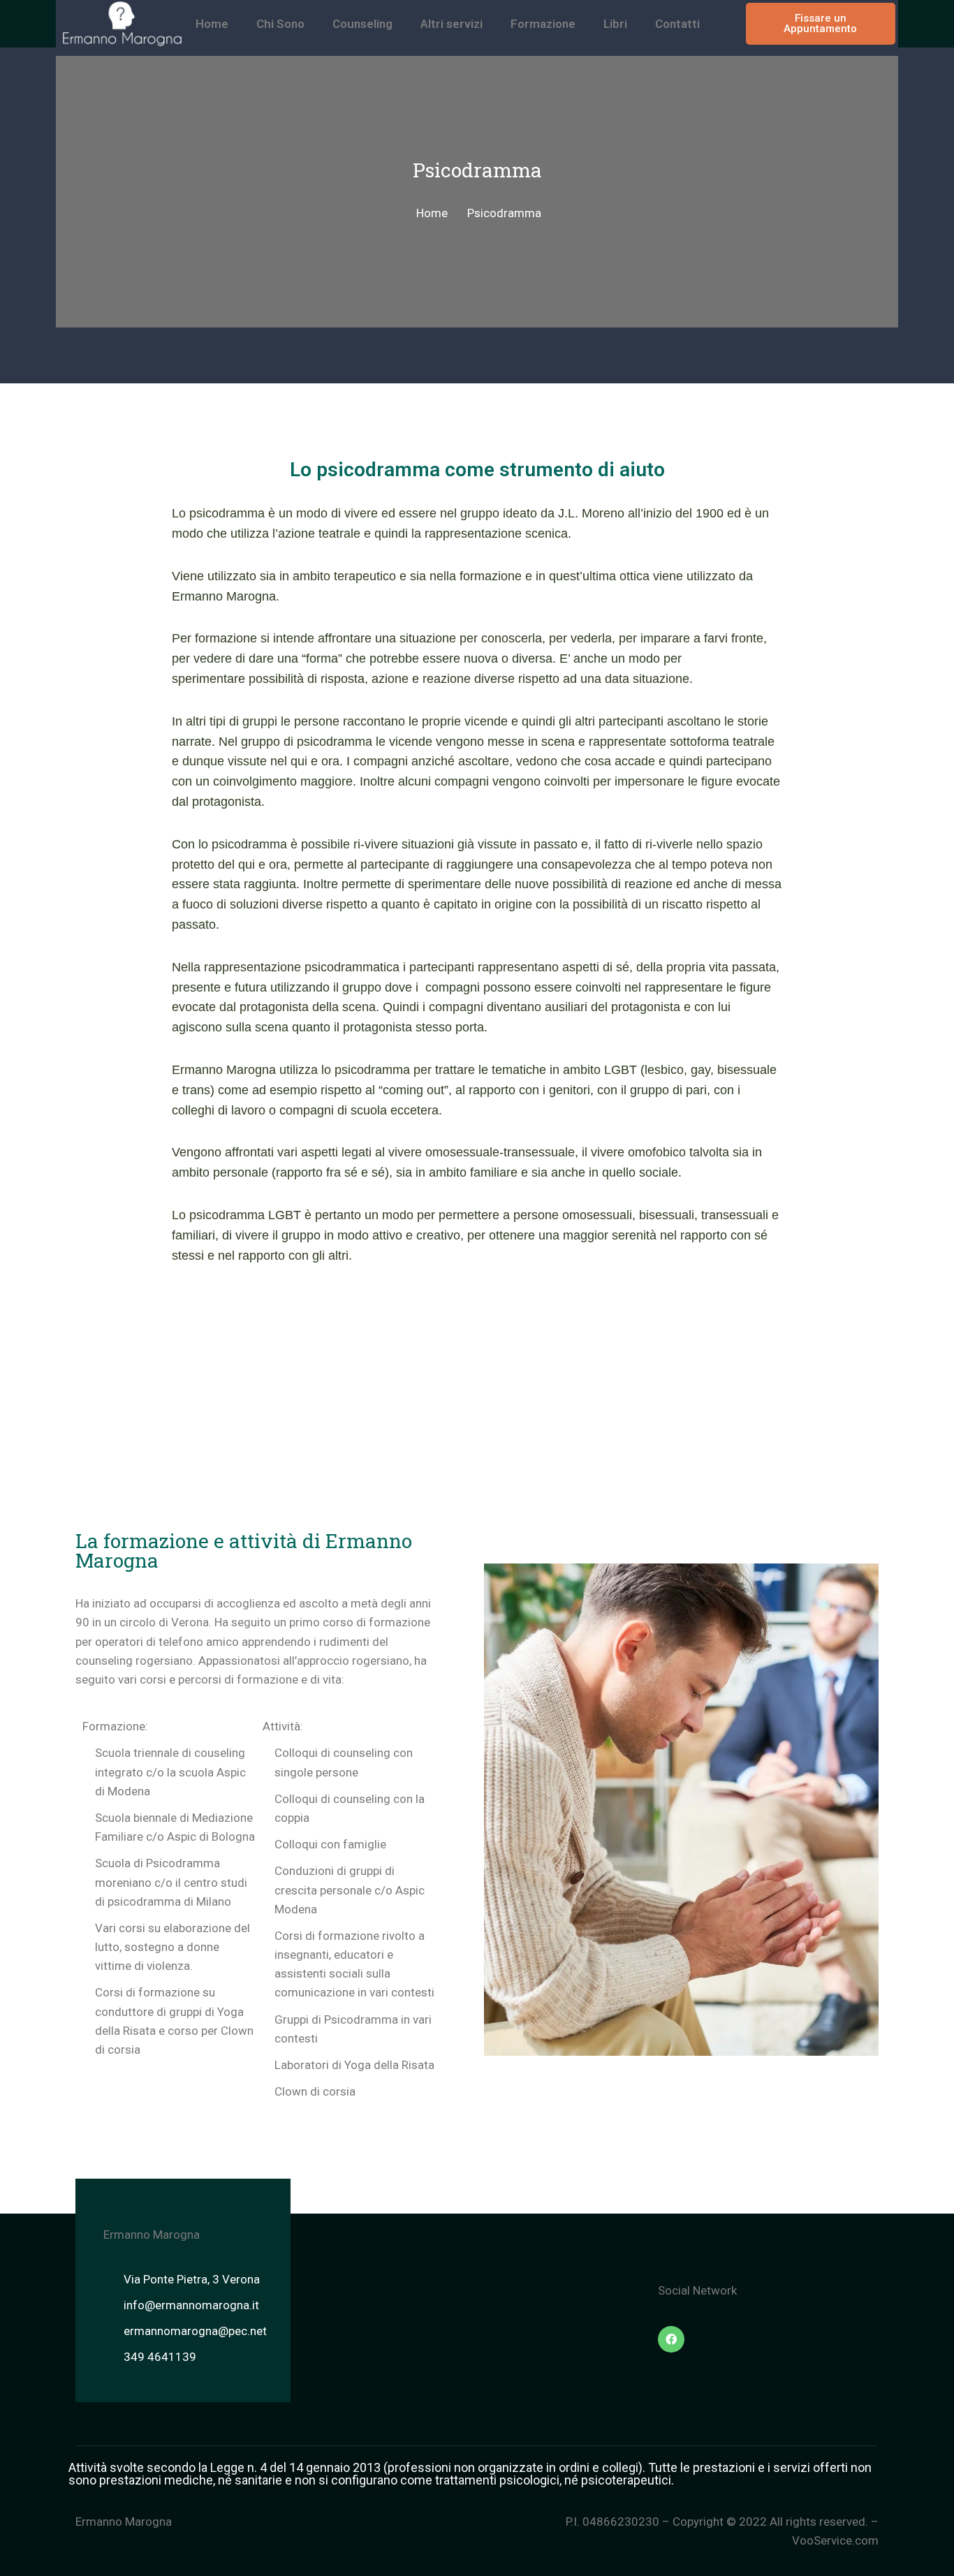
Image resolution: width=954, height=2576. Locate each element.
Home (212, 24)
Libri (615, 24)
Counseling (362, 24)
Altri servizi (452, 24)
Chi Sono (280, 24)
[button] (820, 24)
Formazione (543, 24)
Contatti (677, 24)
